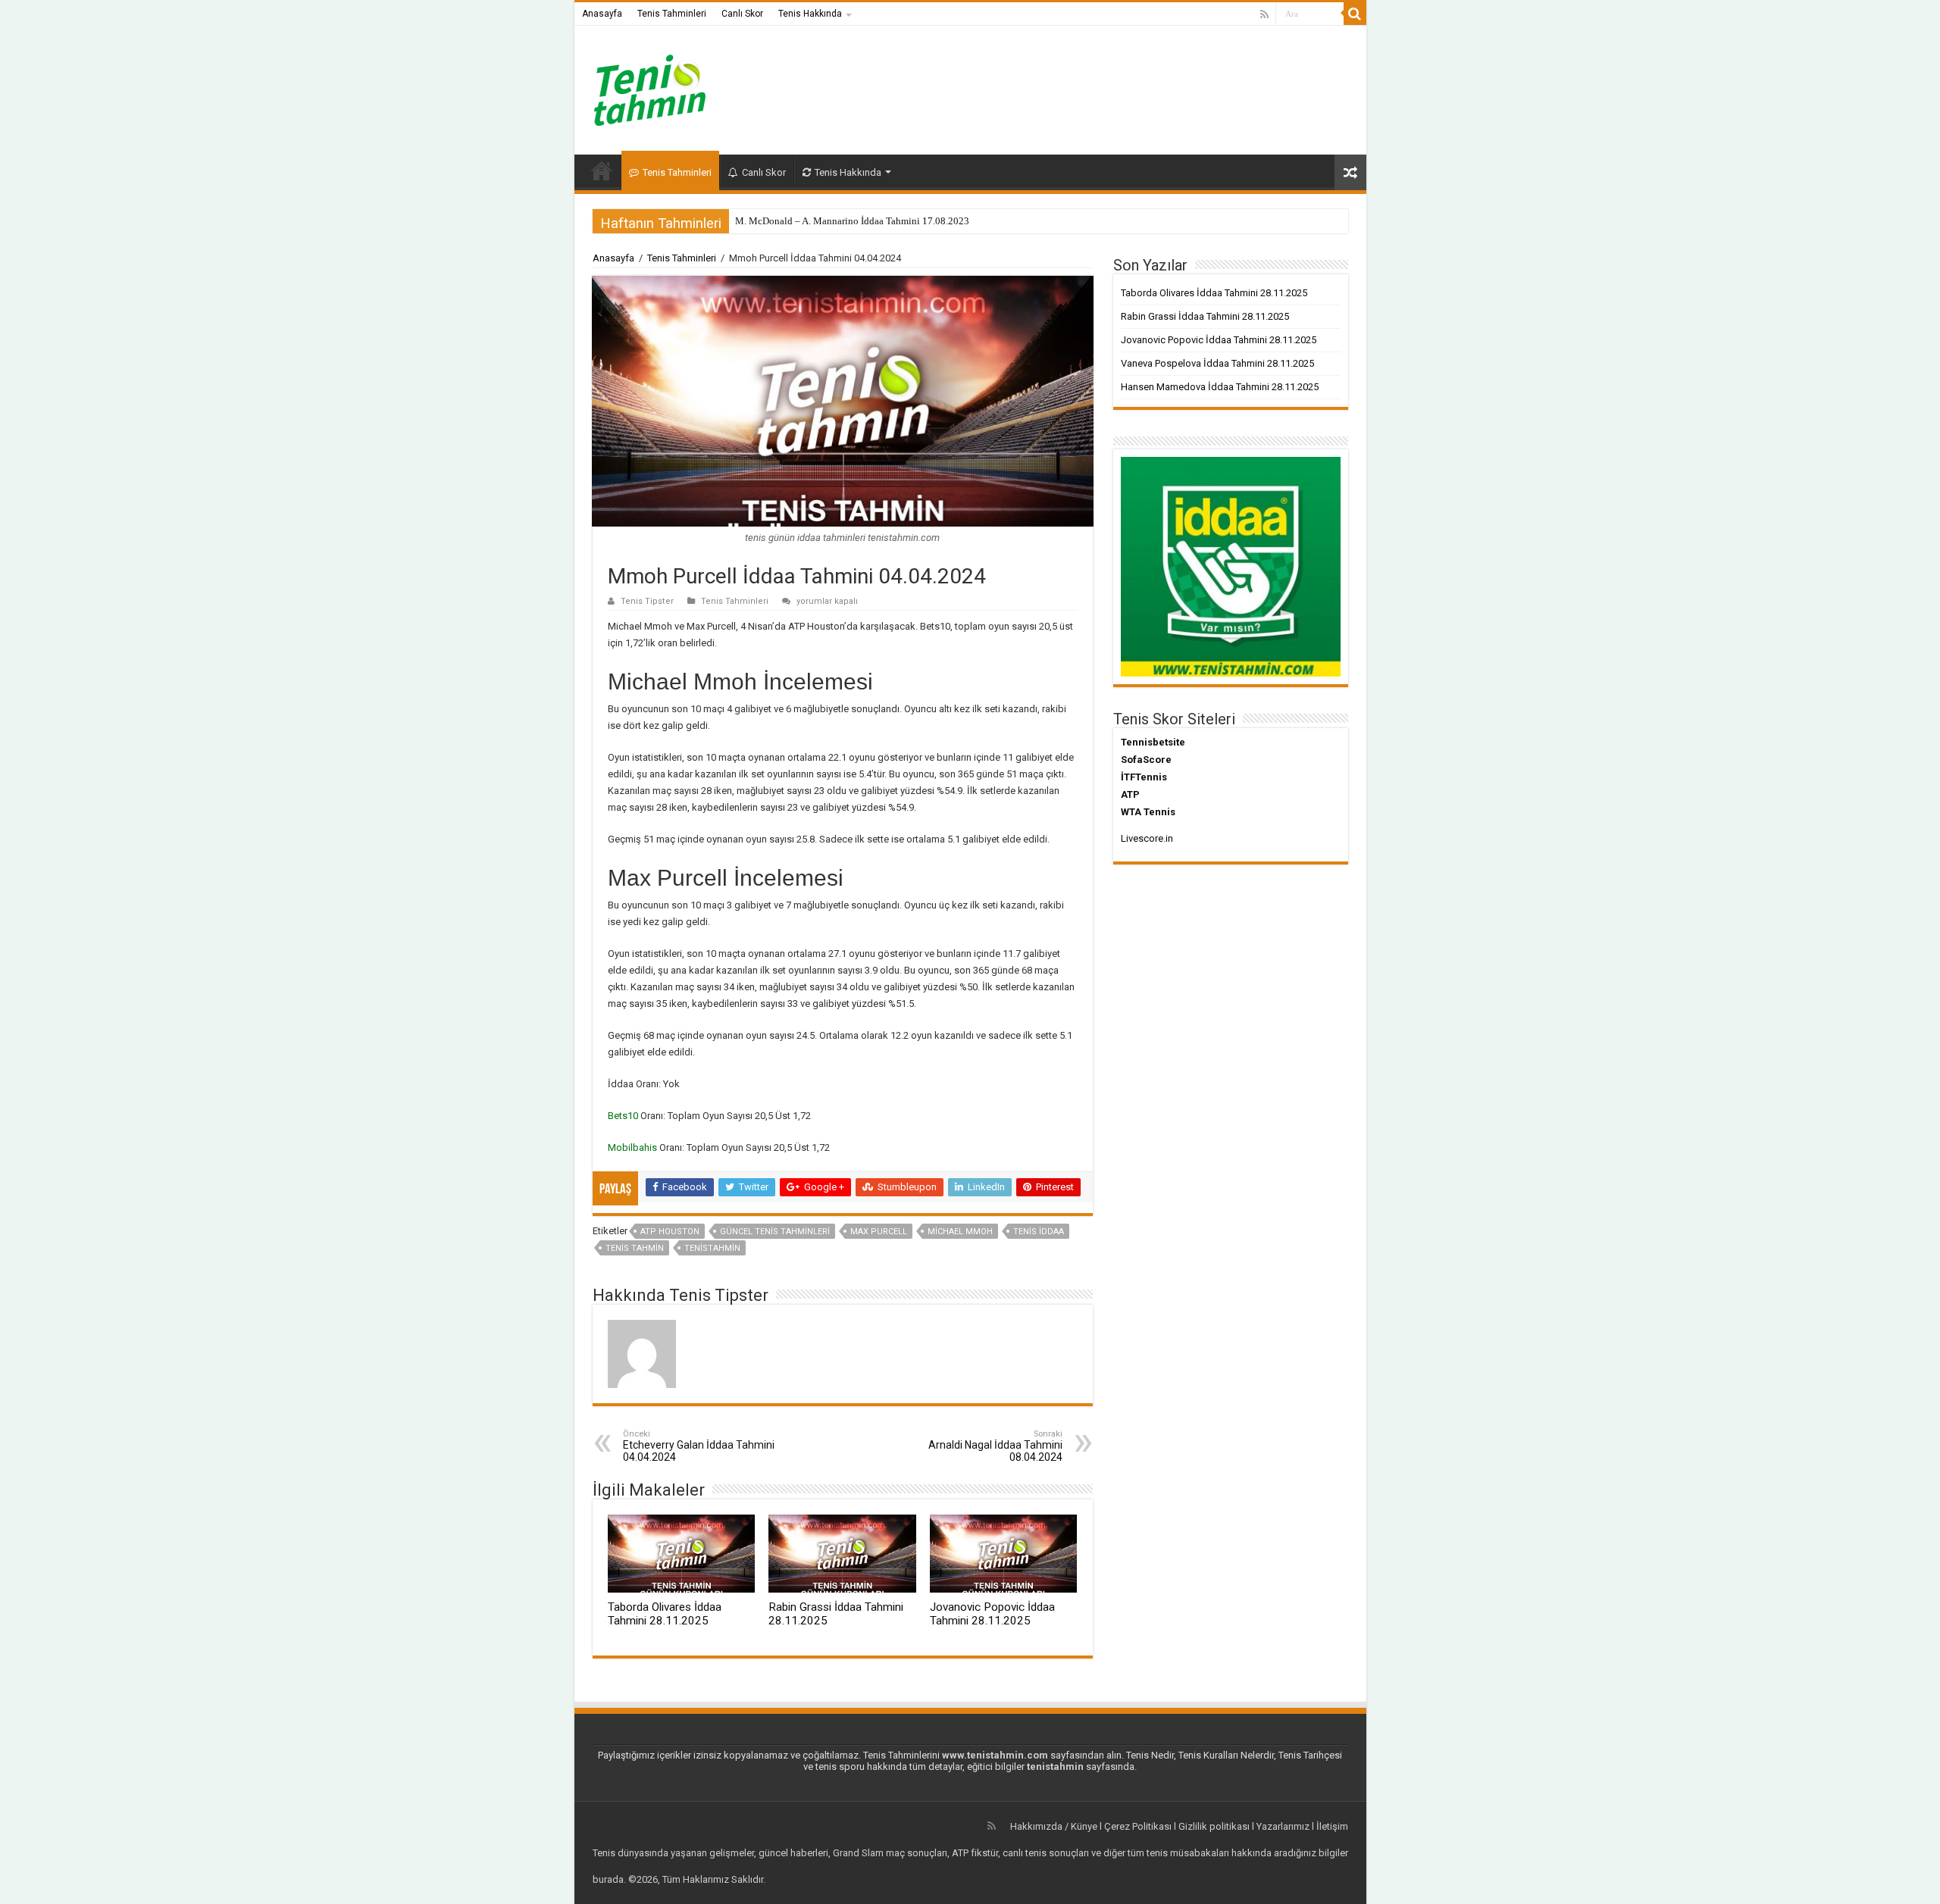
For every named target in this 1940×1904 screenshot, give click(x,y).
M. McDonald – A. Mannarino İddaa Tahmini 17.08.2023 (852, 221)
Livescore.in (1147, 838)
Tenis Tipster (647, 601)
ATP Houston (670, 1232)
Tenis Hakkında (810, 14)
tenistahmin (712, 1248)
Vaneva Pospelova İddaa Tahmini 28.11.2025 (1217, 363)
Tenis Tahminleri (672, 14)
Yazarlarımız (1283, 1826)
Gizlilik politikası (1214, 1826)
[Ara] (1355, 14)
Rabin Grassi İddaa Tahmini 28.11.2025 (1205, 316)
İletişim (1332, 1826)
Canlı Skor (742, 14)
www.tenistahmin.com (995, 1755)
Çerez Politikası (1138, 1826)
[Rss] (1264, 14)
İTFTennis (1144, 777)
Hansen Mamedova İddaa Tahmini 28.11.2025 (1220, 387)
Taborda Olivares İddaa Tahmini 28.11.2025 (665, 1614)
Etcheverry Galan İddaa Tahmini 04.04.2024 (699, 1446)
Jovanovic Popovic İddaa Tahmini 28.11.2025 (992, 1614)
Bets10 (624, 1116)
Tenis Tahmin (635, 1248)
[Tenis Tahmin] (662, 87)
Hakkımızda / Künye (1054, 1826)
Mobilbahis (634, 1147)
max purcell (879, 1232)
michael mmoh (960, 1232)
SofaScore (1146, 760)
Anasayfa (602, 14)
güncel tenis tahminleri (775, 1232)
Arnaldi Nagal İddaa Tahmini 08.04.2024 (995, 1446)
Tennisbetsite (1153, 742)
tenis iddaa (1039, 1232)
